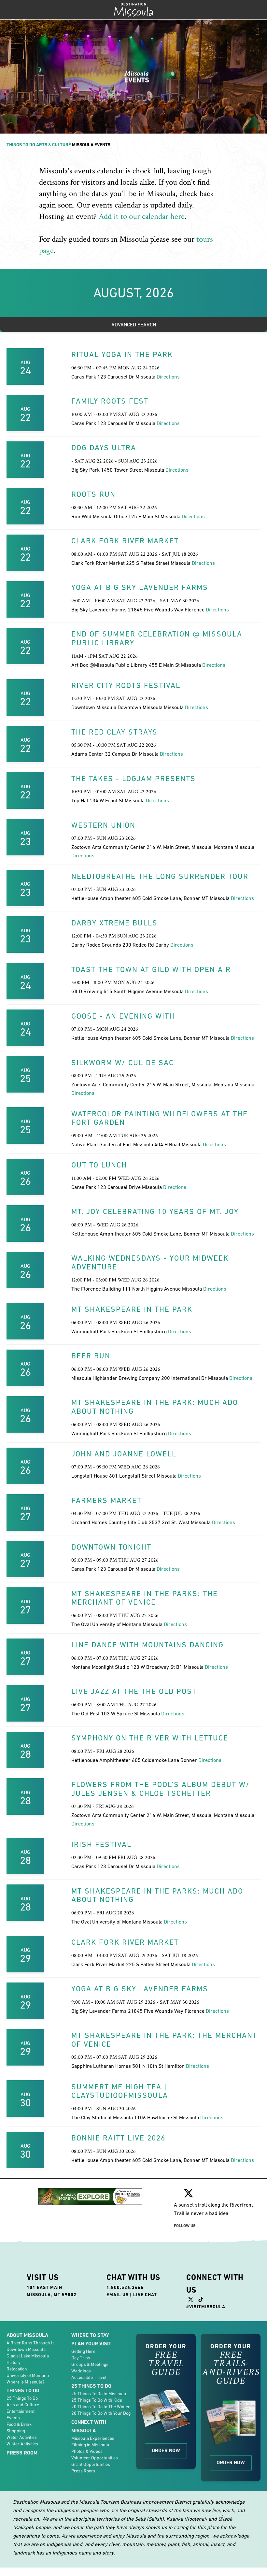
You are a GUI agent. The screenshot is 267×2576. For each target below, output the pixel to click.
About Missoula (27, 2335)
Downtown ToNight (111, 1547)
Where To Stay (90, 2335)
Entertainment (21, 2411)
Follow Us (185, 2226)
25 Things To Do (22, 2398)
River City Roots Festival (126, 685)
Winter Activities (22, 2444)
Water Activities (22, 2437)
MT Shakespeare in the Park (132, 1309)
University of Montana (28, 2375)
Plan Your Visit (91, 2344)
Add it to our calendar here (142, 216)
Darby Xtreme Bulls (114, 923)
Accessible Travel (89, 2377)
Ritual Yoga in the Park (122, 354)
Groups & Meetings (90, 2364)
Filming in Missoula (90, 2445)
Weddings (81, 2371)
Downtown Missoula (26, 2349)
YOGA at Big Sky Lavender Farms (140, 587)
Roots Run (93, 494)
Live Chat (145, 2295)
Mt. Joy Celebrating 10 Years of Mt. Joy (155, 1211)
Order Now (166, 2450)
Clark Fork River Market (125, 541)
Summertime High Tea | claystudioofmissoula (120, 2091)
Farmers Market (106, 1500)
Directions (168, 377)
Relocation (17, 2369)
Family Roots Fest (110, 401)
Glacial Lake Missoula (28, 2356)
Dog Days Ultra (104, 448)
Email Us (118, 2295)
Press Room (22, 2453)
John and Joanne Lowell (124, 1454)
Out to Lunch (99, 1165)
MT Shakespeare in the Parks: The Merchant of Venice (145, 1598)
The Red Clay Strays (114, 732)
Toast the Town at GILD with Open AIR (151, 969)
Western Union (103, 825)
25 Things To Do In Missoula (99, 2394)
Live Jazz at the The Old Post (134, 1691)
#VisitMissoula (206, 2307)
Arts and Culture (23, 2405)
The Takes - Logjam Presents (133, 779)
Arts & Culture (54, 145)
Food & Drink (19, 2424)
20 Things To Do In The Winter (101, 2407)
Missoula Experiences (93, 2438)
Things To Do (21, 145)
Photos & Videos (87, 2451)
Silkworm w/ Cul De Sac (123, 1063)
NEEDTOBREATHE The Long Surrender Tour (160, 876)
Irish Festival (101, 1844)
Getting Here (83, 2351)
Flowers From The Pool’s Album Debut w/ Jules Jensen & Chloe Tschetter (161, 1789)
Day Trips (81, 2358)
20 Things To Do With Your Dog (101, 2413)
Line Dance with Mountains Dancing (148, 1645)
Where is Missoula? (25, 2382)
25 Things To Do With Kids (97, 2400)
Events (13, 2418)
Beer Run (91, 1356)
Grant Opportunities (91, 2464)
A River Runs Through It (30, 2343)
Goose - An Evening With (123, 1016)
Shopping (16, 2431)
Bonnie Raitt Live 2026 (118, 2138)
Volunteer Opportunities (95, 2458)
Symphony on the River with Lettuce (150, 1738)
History (14, 2362)
